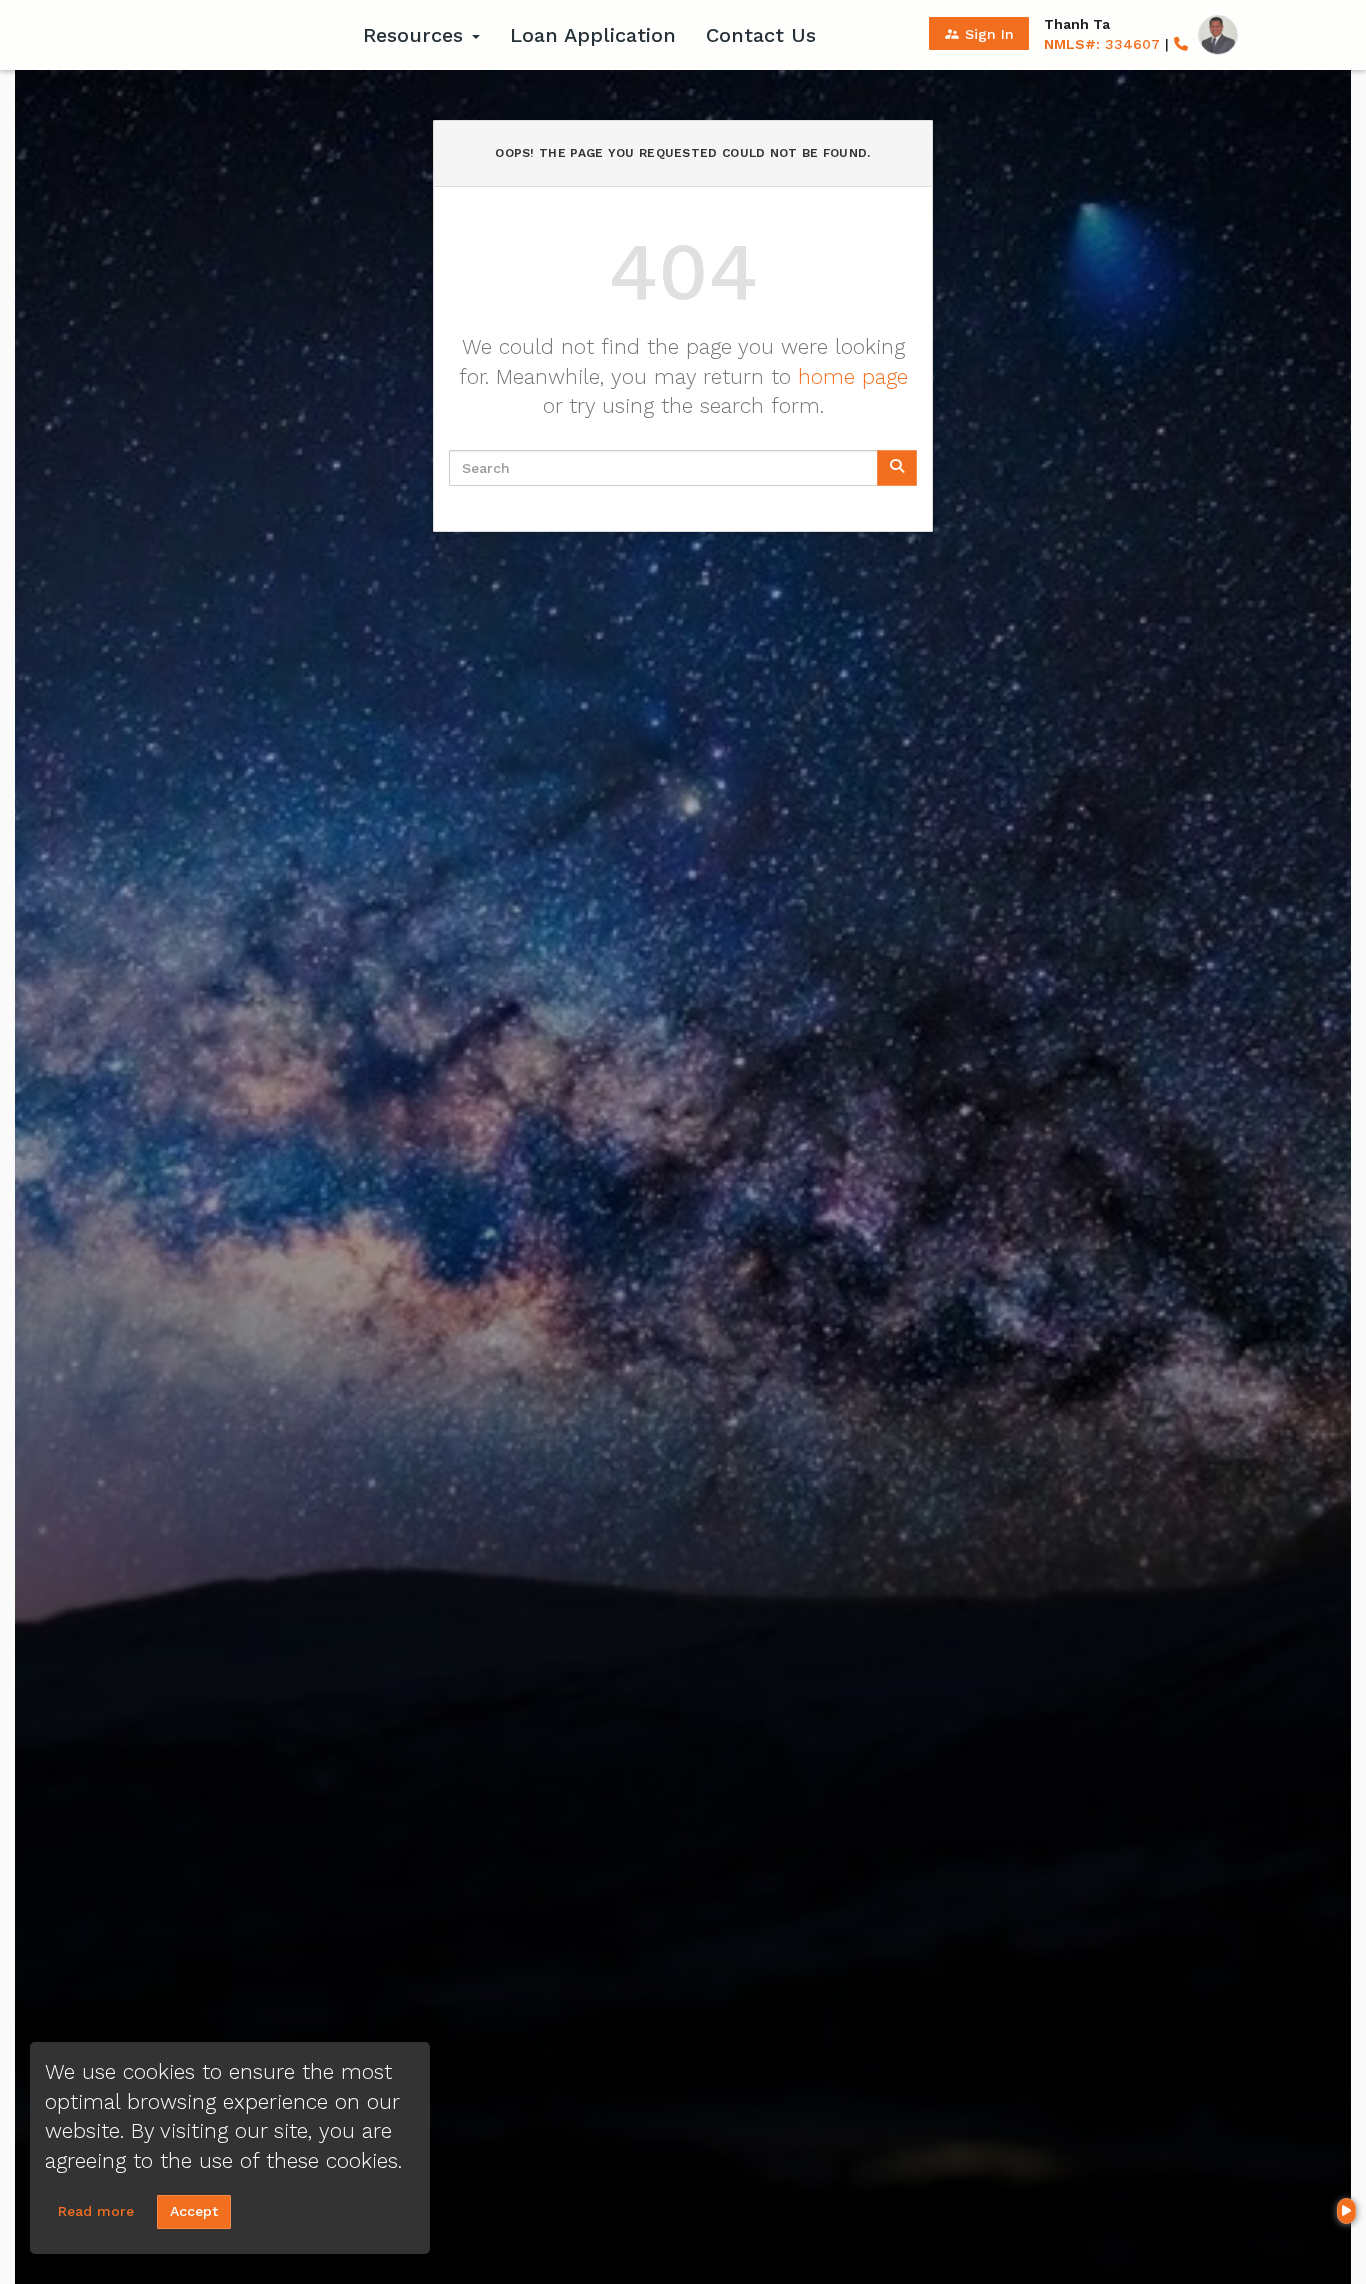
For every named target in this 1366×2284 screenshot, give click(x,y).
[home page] (223, 35)
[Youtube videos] (1346, 2211)
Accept (194, 2211)
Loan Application (593, 35)
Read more (96, 2211)
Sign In (979, 34)
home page (853, 376)
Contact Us (761, 35)
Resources (416, 35)
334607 (1102, 44)
